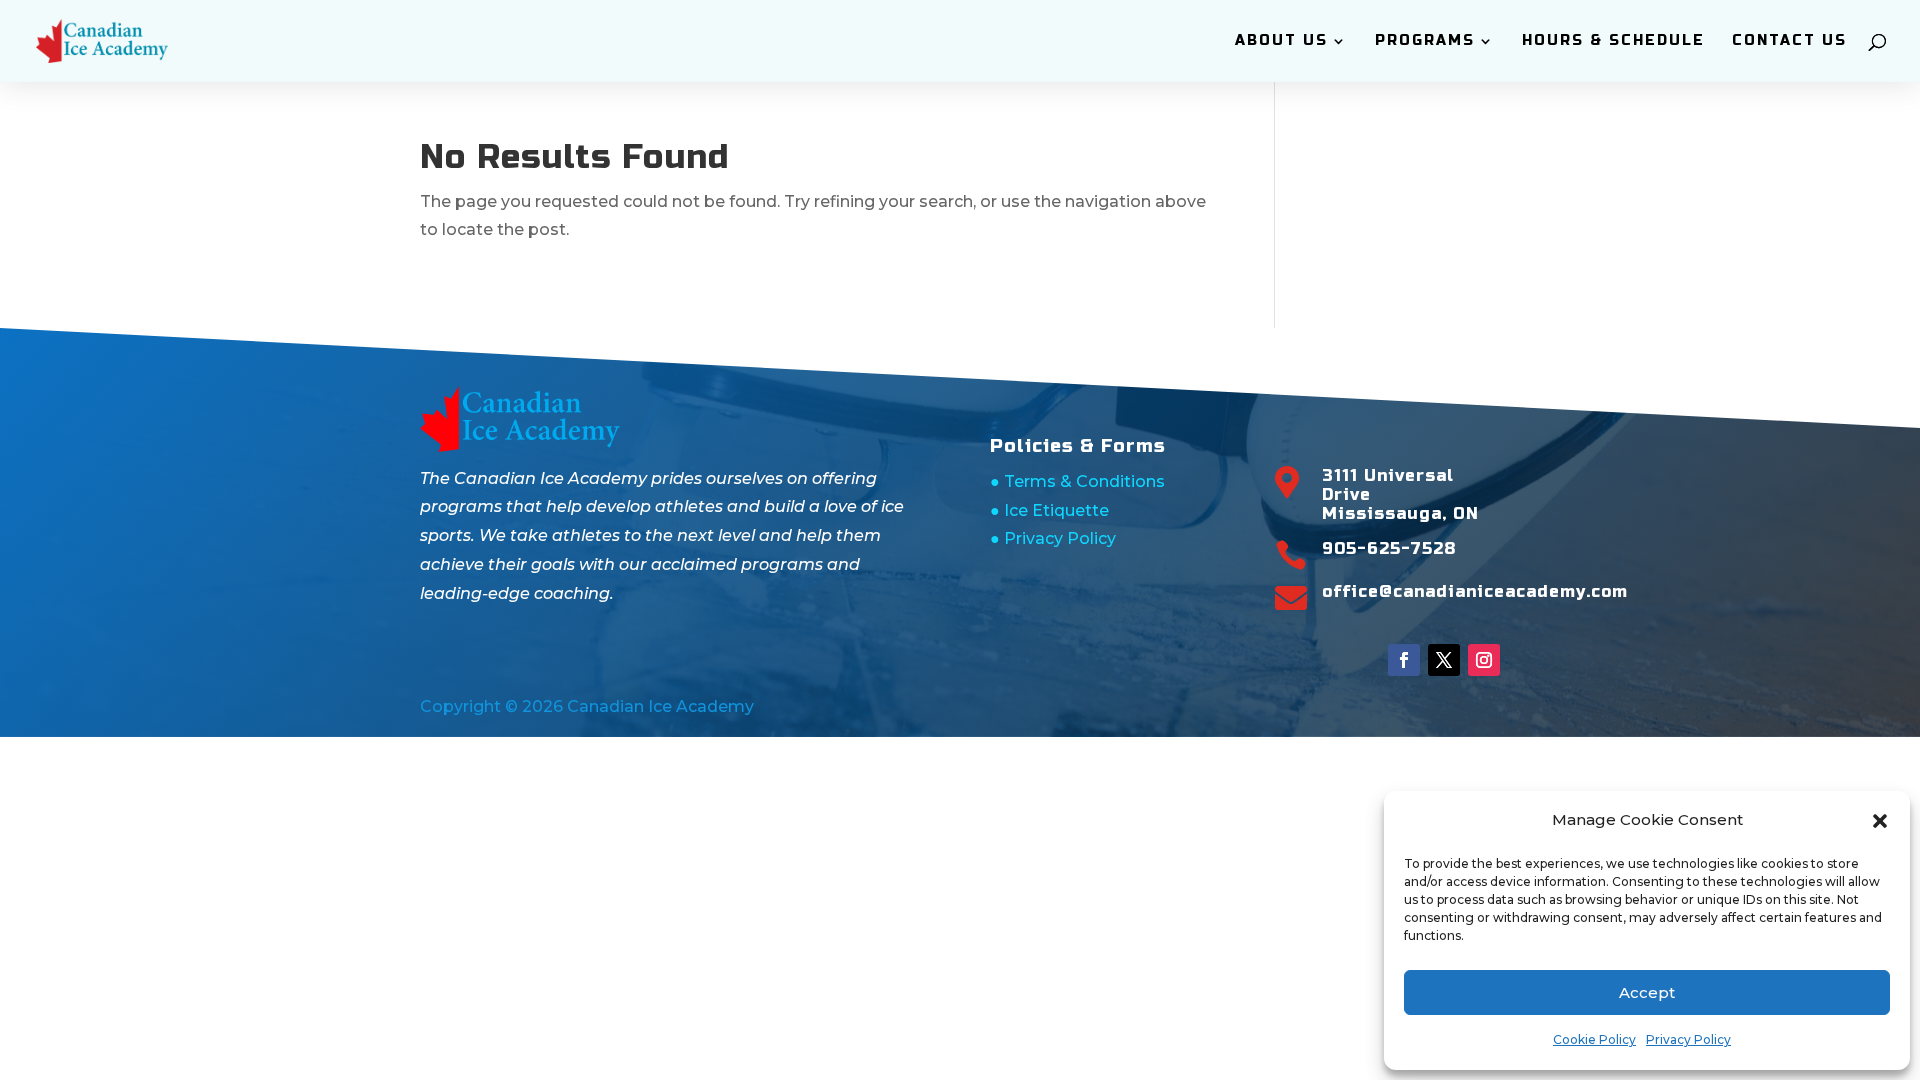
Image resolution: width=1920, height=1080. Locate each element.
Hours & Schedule (1613, 41)
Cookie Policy (1594, 1039)
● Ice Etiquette (1049, 510)
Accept (1647, 992)
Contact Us (1789, 41)
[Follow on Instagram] (1484, 660)
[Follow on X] (1444, 660)
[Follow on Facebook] (1404, 660)
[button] (1880, 821)
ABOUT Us (1281, 41)
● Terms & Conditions (1077, 481)
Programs (1425, 41)
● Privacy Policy (1053, 538)
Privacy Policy (1688, 1039)
